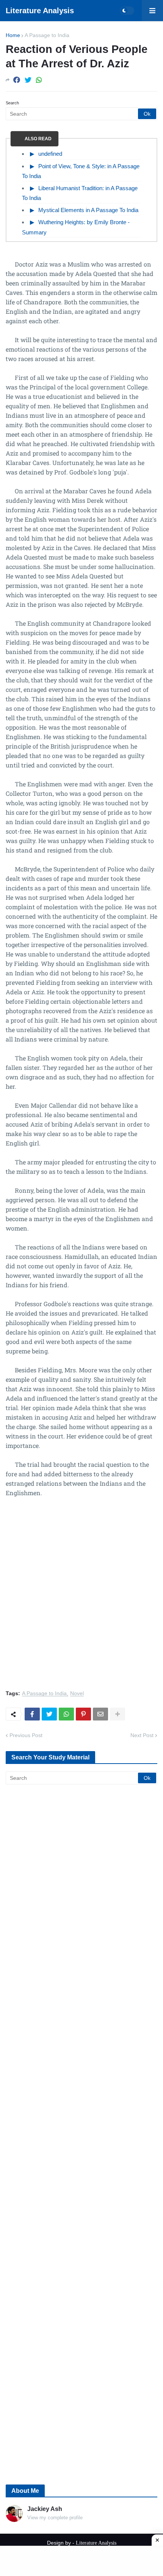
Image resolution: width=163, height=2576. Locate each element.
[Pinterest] (83, 1714)
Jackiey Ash (45, 2509)
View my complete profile (55, 2518)
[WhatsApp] (39, 80)
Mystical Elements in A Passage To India (88, 210)
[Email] (100, 1714)
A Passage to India (47, 35)
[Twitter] (28, 80)
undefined (50, 154)
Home (13, 35)
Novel (77, 1693)
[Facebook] (17, 80)
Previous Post (26, 1735)
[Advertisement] (81, 1598)
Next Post (142, 1735)
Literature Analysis (40, 11)
